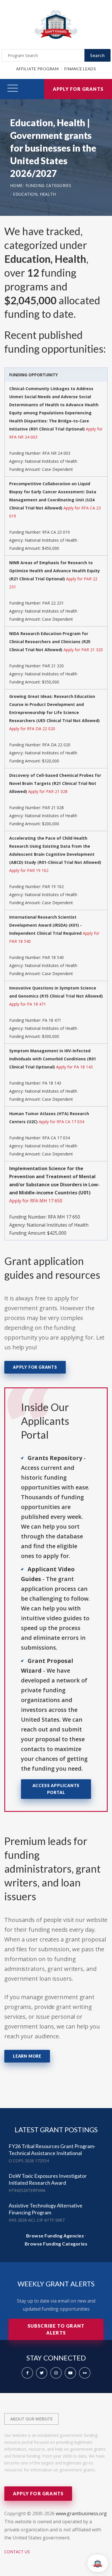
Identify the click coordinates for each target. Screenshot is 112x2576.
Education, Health (34, 194)
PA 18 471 (52, 1020)
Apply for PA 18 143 (74, 1067)
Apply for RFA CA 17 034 (61, 1122)
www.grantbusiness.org (81, 2513)
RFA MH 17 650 (64, 1217)
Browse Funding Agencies (55, 2236)
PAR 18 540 (53, 957)
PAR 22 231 (53, 603)
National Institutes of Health (51, 461)
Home (16, 185)
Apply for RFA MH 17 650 (36, 1201)
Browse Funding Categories (56, 2244)
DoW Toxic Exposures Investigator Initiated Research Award (48, 2179)
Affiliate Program (37, 69)
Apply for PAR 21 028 (48, 791)
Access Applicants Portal (56, 1789)
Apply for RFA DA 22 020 (32, 729)
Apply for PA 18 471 (28, 1004)
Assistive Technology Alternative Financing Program (46, 2209)
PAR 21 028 (53, 808)
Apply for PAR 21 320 (83, 650)
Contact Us (17, 2552)
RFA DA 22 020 (56, 745)
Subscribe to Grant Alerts (56, 2329)
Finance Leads (80, 69)
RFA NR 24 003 (56, 453)
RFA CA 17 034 (56, 1138)
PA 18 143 (52, 1083)
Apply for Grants (78, 89)
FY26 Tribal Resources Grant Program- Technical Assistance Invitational (52, 2150)
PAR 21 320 (53, 666)
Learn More (27, 2056)
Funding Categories (48, 185)
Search (97, 55)
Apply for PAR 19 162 (29, 870)
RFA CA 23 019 (56, 532)
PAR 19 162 (53, 886)
